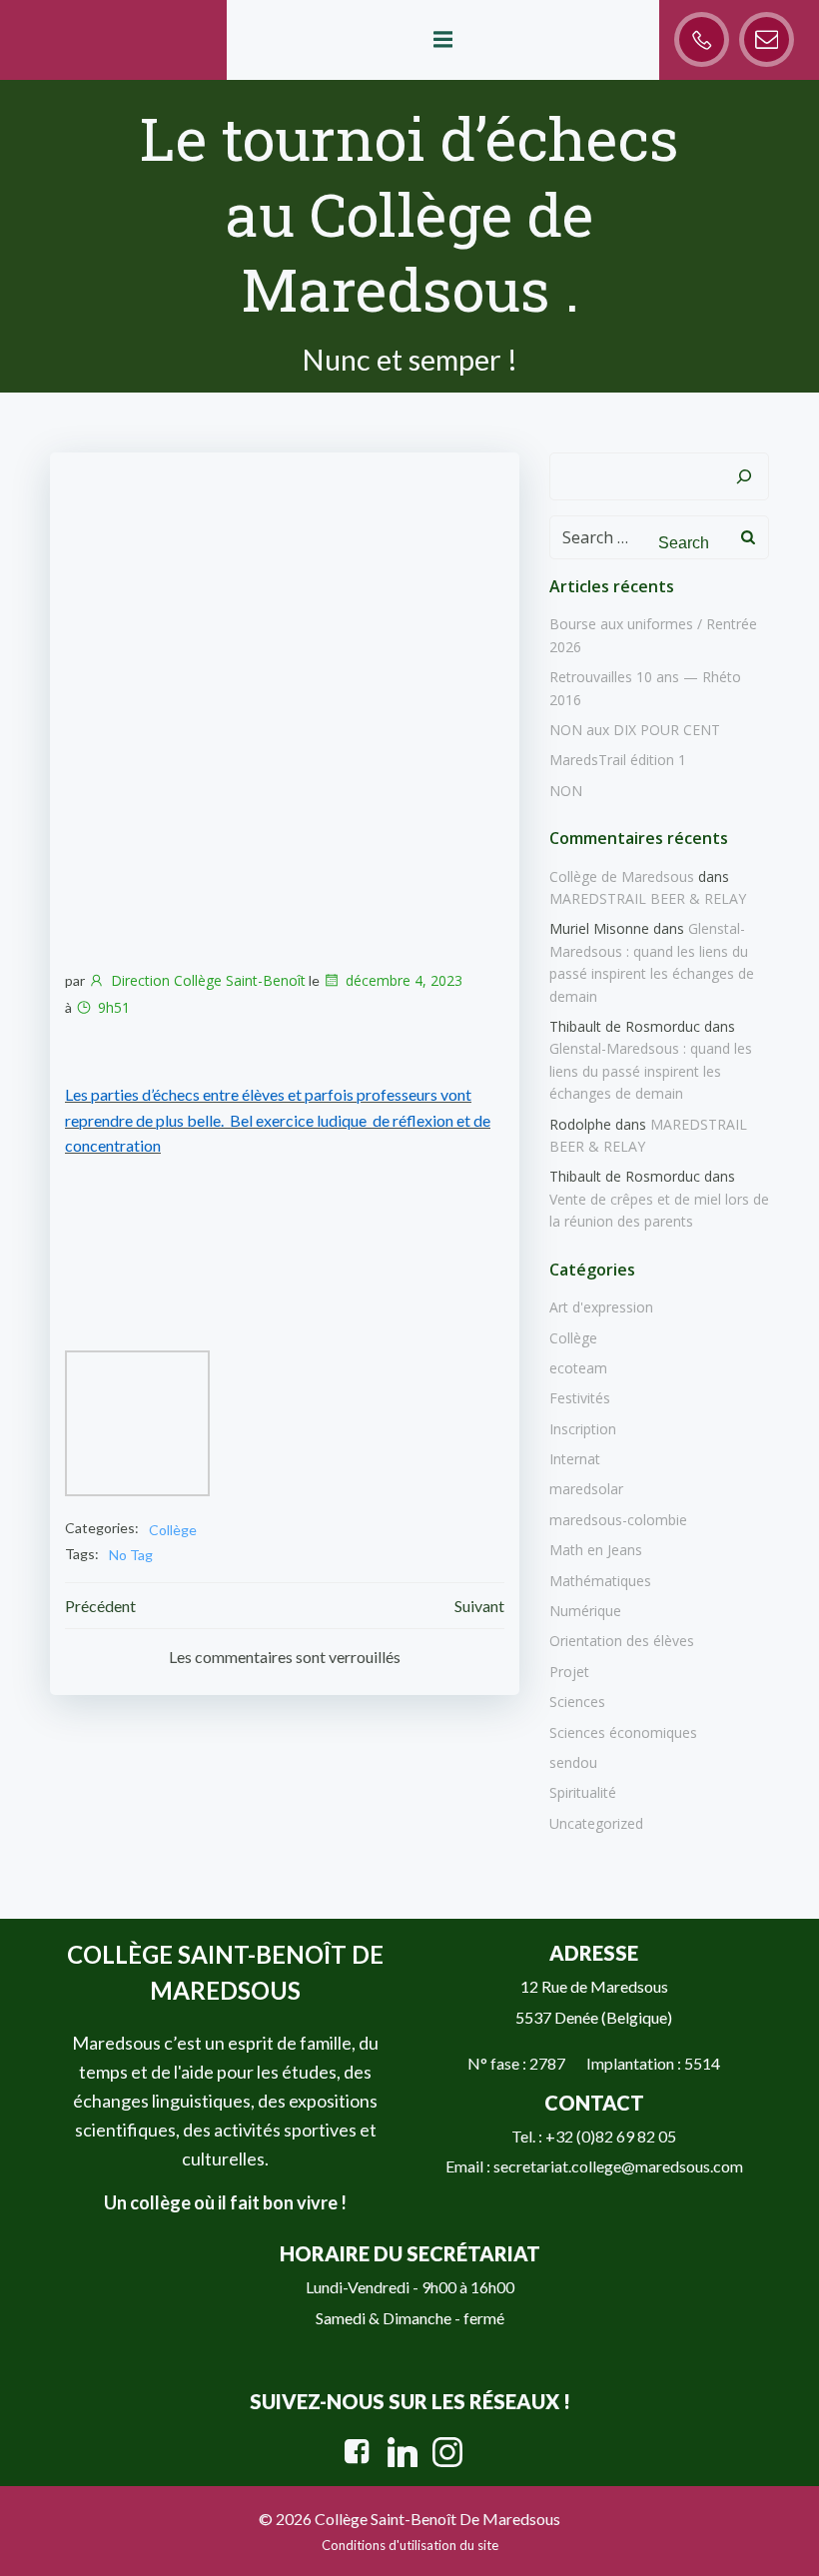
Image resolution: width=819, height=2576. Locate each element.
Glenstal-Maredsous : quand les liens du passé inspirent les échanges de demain (651, 1071)
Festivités (580, 1398)
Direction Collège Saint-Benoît (208, 980)
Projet (569, 1672)
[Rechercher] (744, 476)
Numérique (585, 1611)
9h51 (114, 1007)
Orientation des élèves (622, 1641)
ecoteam (578, 1368)
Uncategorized (596, 1823)
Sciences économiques (623, 1732)
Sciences (577, 1702)
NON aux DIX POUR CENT (635, 730)
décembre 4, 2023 (404, 980)
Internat (575, 1459)
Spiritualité (583, 1792)
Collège (173, 1530)
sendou (573, 1762)
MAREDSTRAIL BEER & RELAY (648, 898)
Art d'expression (601, 1307)
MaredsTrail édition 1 (618, 760)
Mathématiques (600, 1581)
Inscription (583, 1429)
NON (566, 791)
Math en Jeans (596, 1550)
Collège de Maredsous (622, 876)
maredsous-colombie (618, 1520)
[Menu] (442, 40)
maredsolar (586, 1489)
